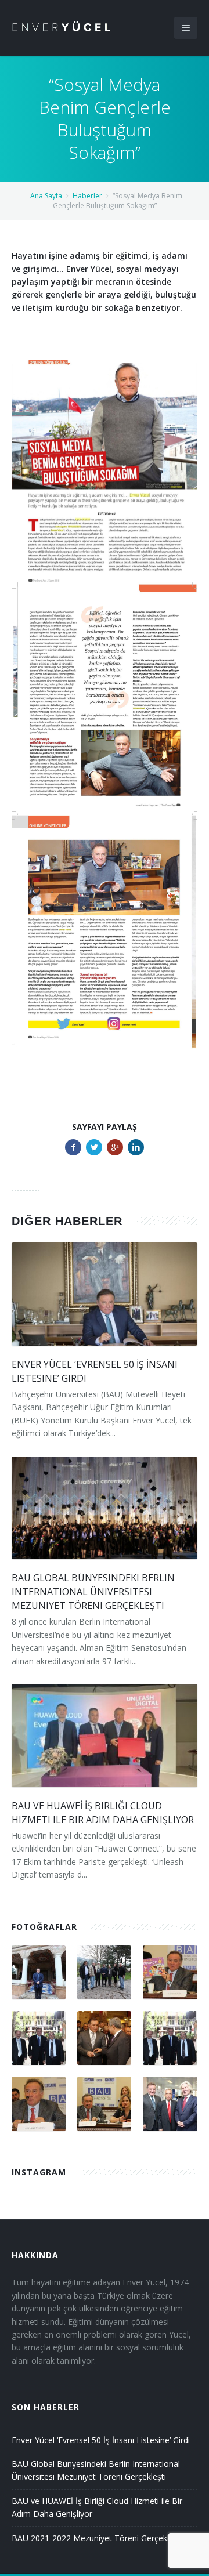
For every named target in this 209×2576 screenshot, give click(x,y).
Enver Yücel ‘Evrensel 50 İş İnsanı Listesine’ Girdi (101, 2440)
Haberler (87, 196)
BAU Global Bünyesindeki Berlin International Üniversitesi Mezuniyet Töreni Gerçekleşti (93, 1592)
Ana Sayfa (46, 196)
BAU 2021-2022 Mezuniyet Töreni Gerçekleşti (97, 2538)
